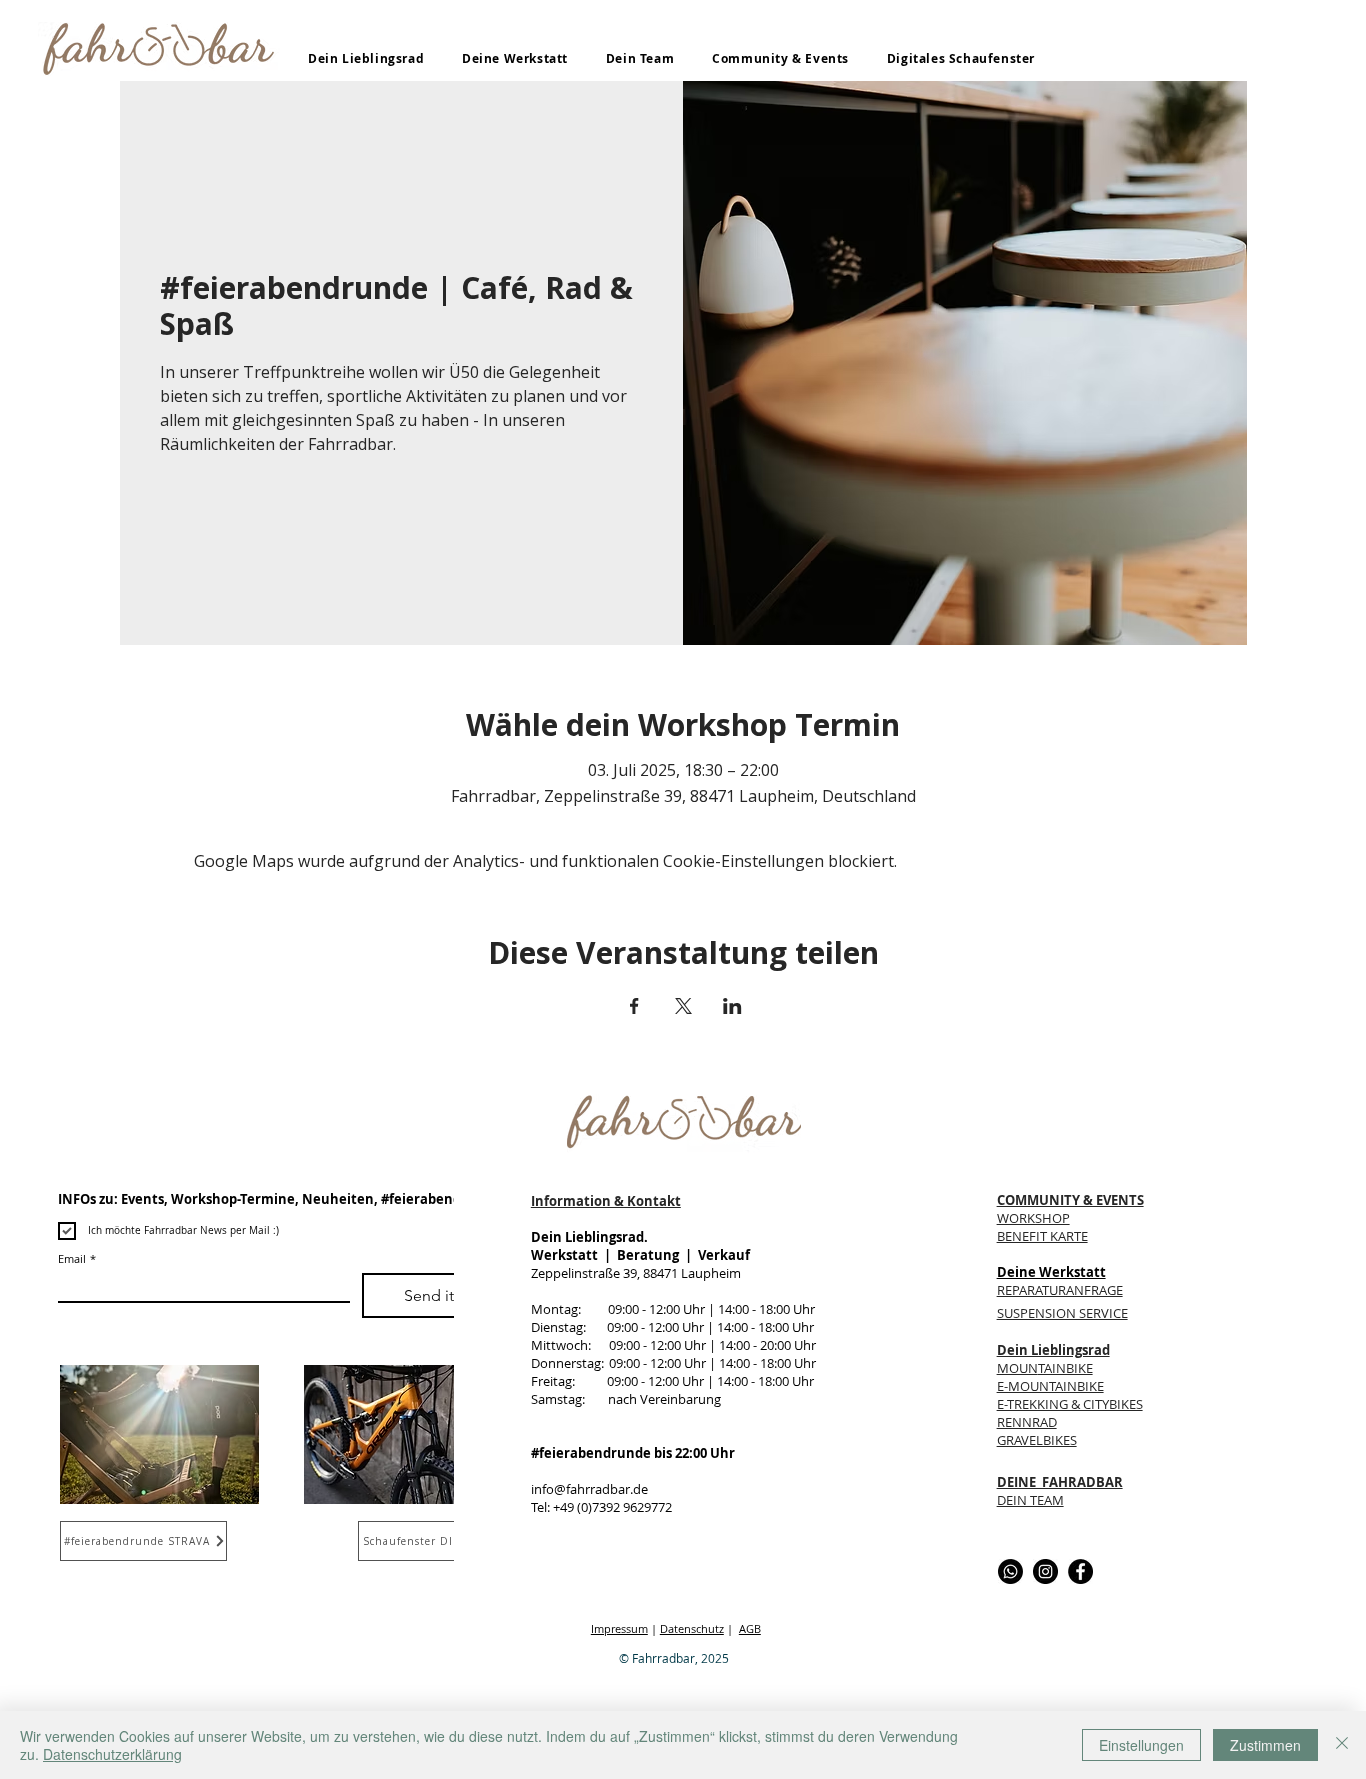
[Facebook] (1080, 1571)
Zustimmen (1265, 1745)
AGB (750, 1628)
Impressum (619, 1628)
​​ (1062, 1313)
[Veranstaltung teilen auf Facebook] (634, 1006)
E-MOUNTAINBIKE (1050, 1386)
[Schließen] (1342, 1745)
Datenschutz (692, 1628)
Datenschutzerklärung (112, 1754)
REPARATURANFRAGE (1060, 1290)
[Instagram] (1045, 1571)
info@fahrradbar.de (589, 1489)
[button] (366, 58)
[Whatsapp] (1010, 1571)
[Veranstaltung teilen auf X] (683, 1006)
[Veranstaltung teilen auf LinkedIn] (732, 1006)
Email (77, 1258)
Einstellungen (1141, 1745)
